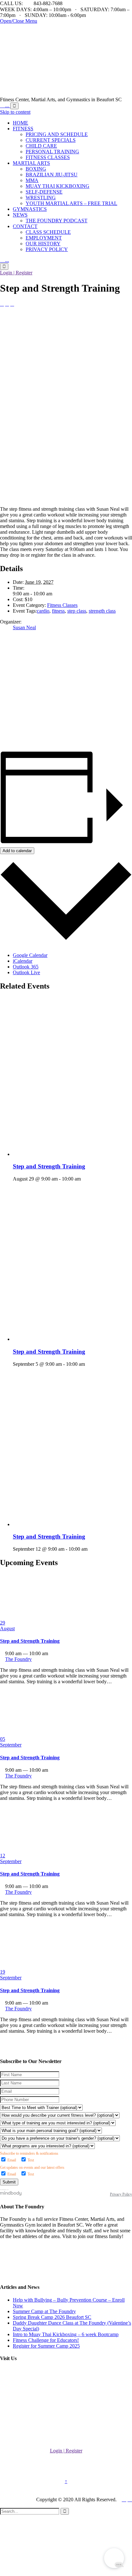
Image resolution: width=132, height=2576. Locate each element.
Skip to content (15, 112)
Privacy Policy (121, 2194)
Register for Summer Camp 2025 (46, 2346)
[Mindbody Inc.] (11, 2194)
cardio (43, 611)
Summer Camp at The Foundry (44, 2311)
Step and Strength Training (49, 1166)
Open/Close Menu (19, 21)
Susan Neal (24, 627)
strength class (102, 611)
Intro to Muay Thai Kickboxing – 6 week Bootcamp (66, 2334)
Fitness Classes (62, 605)
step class (77, 611)
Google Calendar (30, 955)
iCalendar (23, 961)
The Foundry (13, 350)
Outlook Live (26, 972)
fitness (58, 611)
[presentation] (72, 1154)
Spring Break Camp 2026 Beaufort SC (52, 2317)
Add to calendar (17, 851)
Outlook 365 (26, 967)
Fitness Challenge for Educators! (46, 2340)
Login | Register (16, 273)
